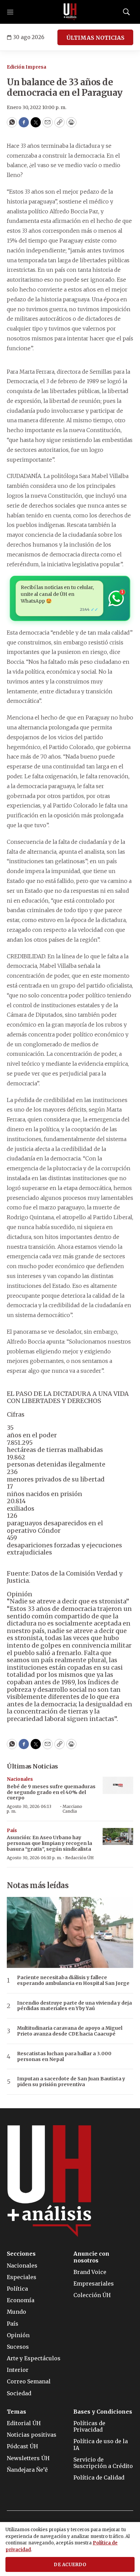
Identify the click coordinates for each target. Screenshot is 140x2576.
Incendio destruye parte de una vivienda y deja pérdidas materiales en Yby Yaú (74, 2006)
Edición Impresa (27, 67)
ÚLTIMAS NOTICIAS (95, 38)
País (12, 1831)
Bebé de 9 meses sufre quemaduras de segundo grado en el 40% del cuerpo (51, 1792)
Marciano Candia (72, 1809)
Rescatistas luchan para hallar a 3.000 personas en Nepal (64, 2057)
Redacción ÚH (80, 1858)
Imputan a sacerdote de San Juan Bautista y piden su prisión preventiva (71, 2082)
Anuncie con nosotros (91, 2257)
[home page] (70, 12)
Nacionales (20, 1779)
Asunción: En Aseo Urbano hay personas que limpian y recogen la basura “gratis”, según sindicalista (49, 1843)
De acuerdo (70, 2565)
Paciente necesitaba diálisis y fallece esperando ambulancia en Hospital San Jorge (73, 1980)
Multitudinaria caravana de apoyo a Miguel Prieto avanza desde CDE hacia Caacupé (70, 2031)
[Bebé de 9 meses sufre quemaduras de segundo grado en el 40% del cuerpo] (118, 1785)
